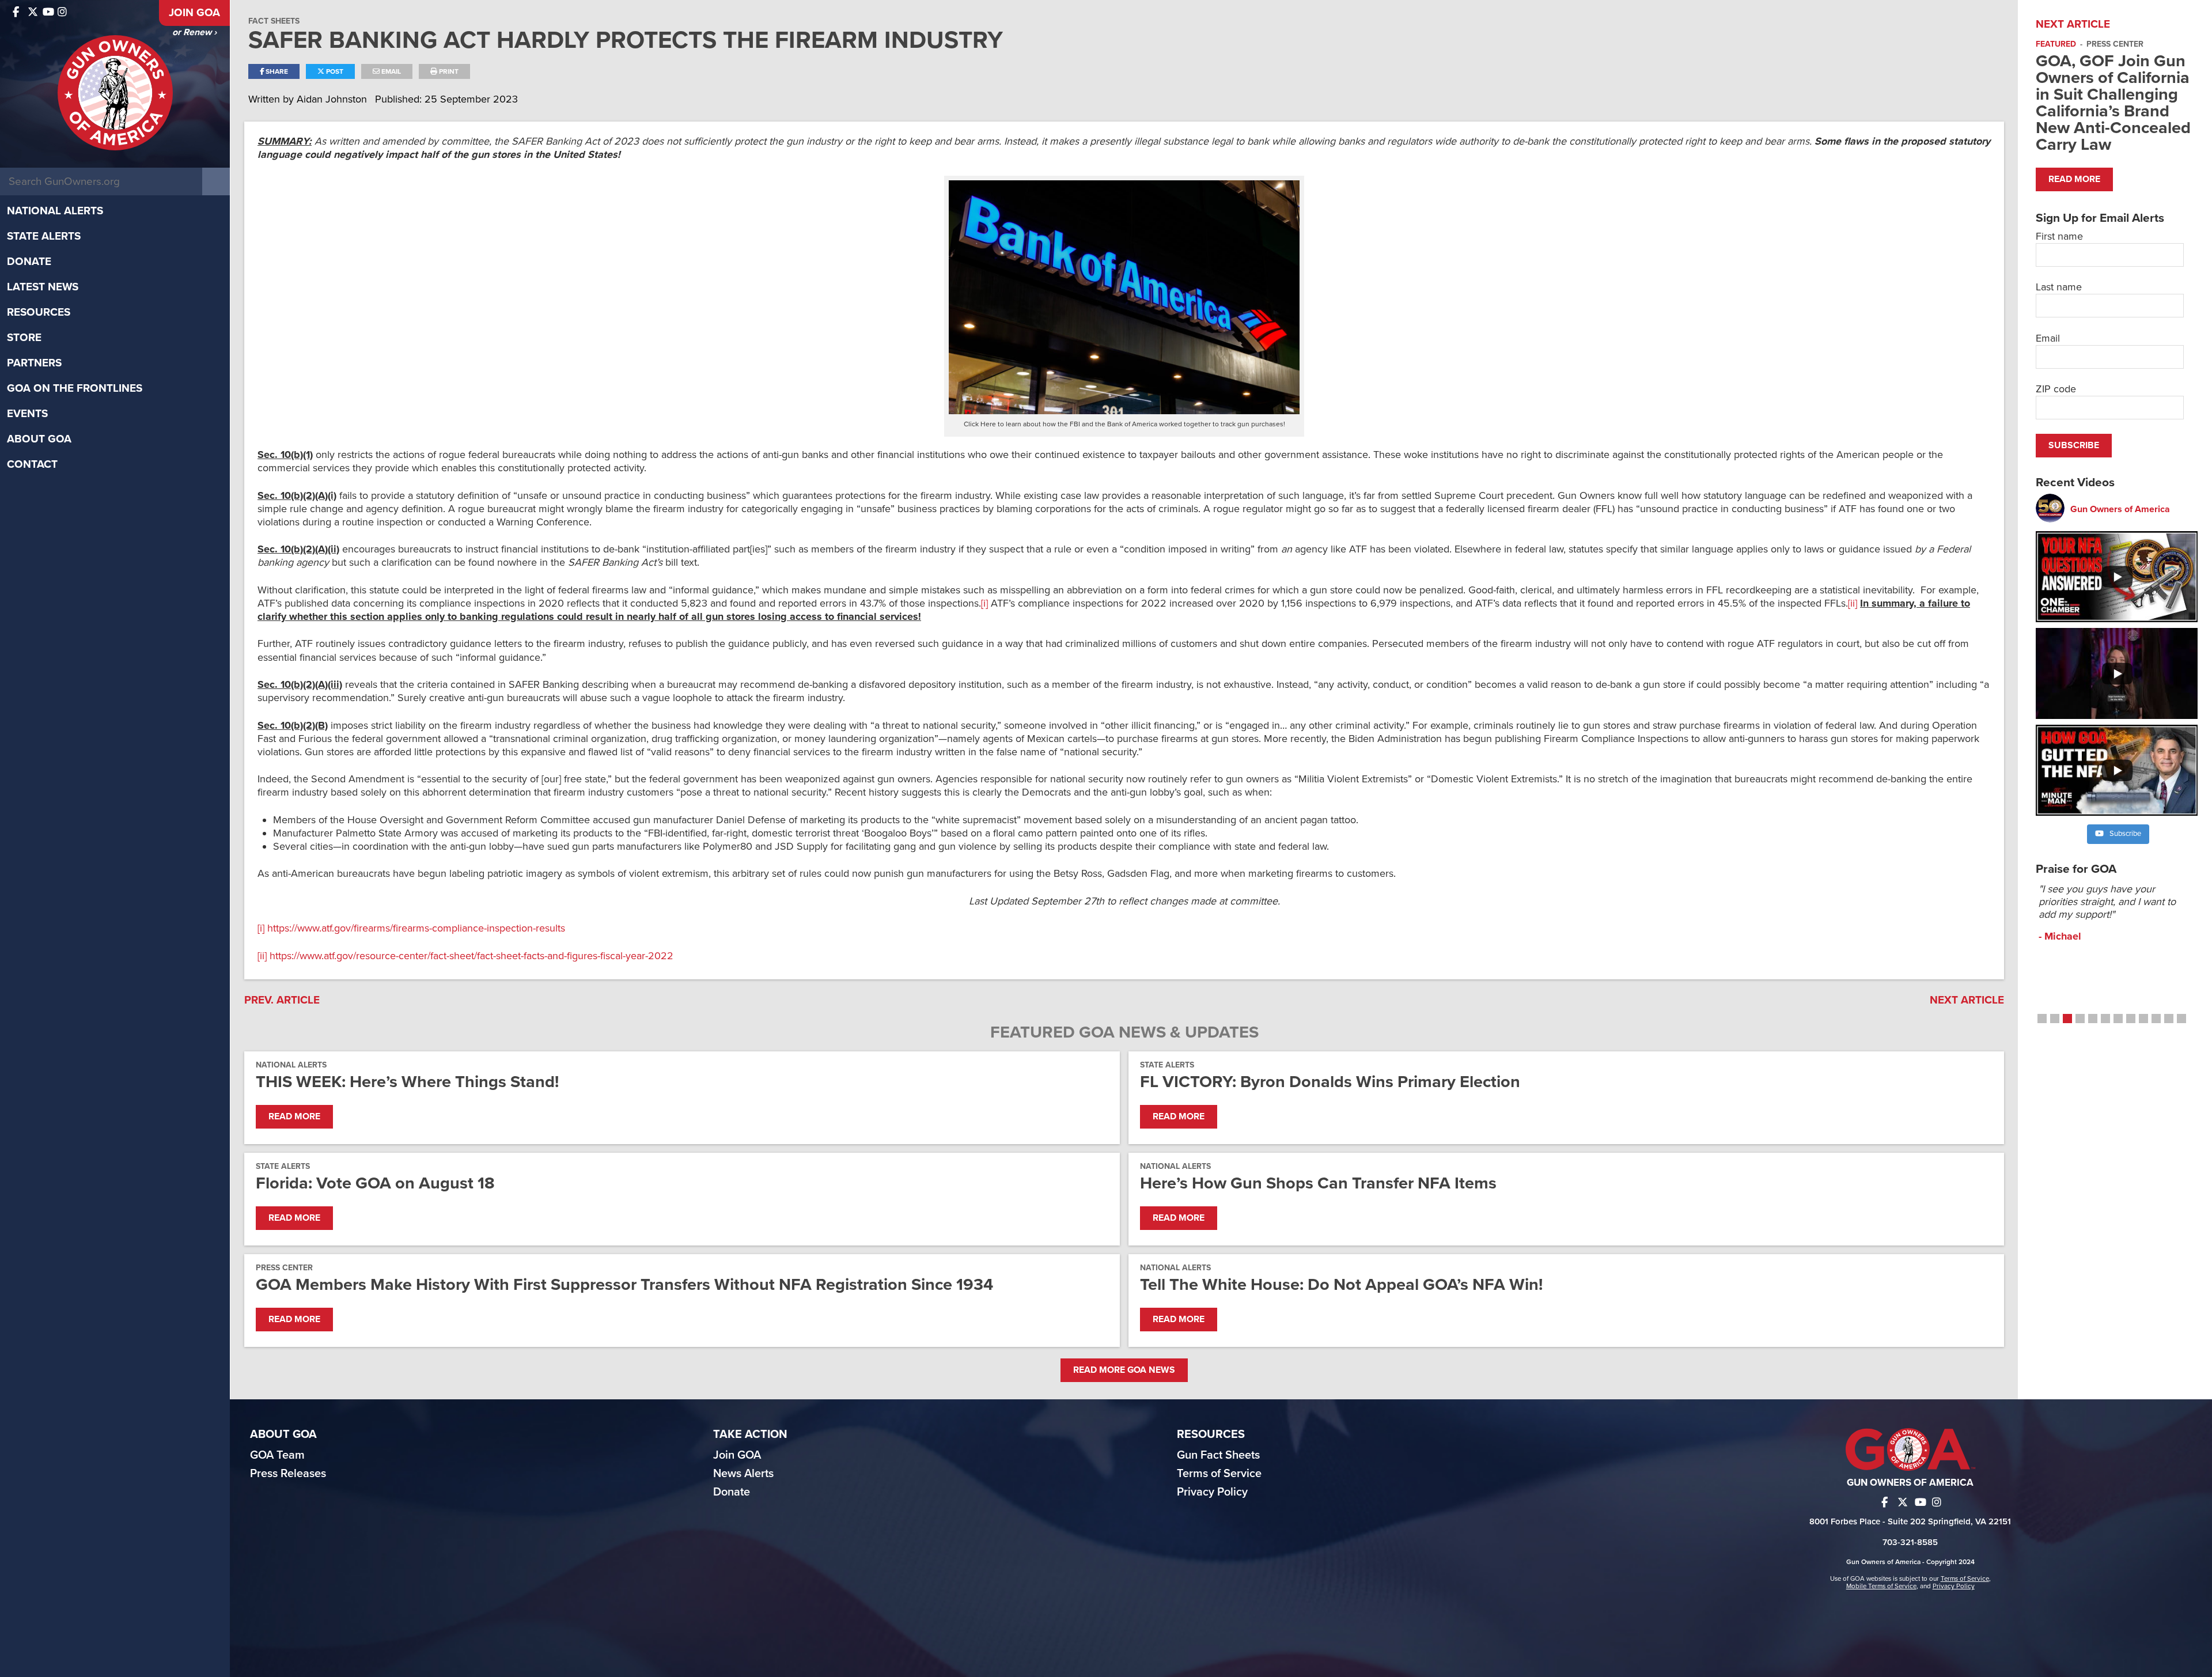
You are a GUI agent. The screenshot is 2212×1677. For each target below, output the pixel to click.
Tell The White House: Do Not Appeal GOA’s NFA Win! (1341, 1284)
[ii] (1853, 603)
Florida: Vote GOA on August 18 (375, 1183)
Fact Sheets (274, 21)
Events (27, 414)
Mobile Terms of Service (1881, 1586)
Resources (39, 312)
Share (276, 71)
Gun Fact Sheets (1218, 1455)
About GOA (39, 439)
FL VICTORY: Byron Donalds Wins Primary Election (1330, 1082)
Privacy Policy (1212, 1492)
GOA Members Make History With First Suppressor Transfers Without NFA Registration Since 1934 (624, 1284)
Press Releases (288, 1474)
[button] (2042, 1019)
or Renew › (194, 32)
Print (448, 71)
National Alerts (55, 211)
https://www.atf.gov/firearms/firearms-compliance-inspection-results (416, 928)
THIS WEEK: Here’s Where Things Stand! (407, 1082)
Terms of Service (1219, 1474)
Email (390, 71)
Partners (34, 363)
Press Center (284, 1268)
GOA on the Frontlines (75, 388)
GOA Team (277, 1455)
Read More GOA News (1124, 1370)
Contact (32, 464)
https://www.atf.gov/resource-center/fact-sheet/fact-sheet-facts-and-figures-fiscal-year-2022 (471, 956)
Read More (294, 1116)
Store (24, 338)
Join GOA (194, 13)
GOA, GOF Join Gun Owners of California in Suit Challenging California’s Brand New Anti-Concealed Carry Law (2113, 103)
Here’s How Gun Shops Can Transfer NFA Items (1318, 1183)
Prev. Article (282, 1000)
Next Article (1967, 1000)
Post (334, 71)
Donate (29, 262)
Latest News (43, 287)
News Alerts (743, 1474)
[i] (984, 603)
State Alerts (44, 236)
